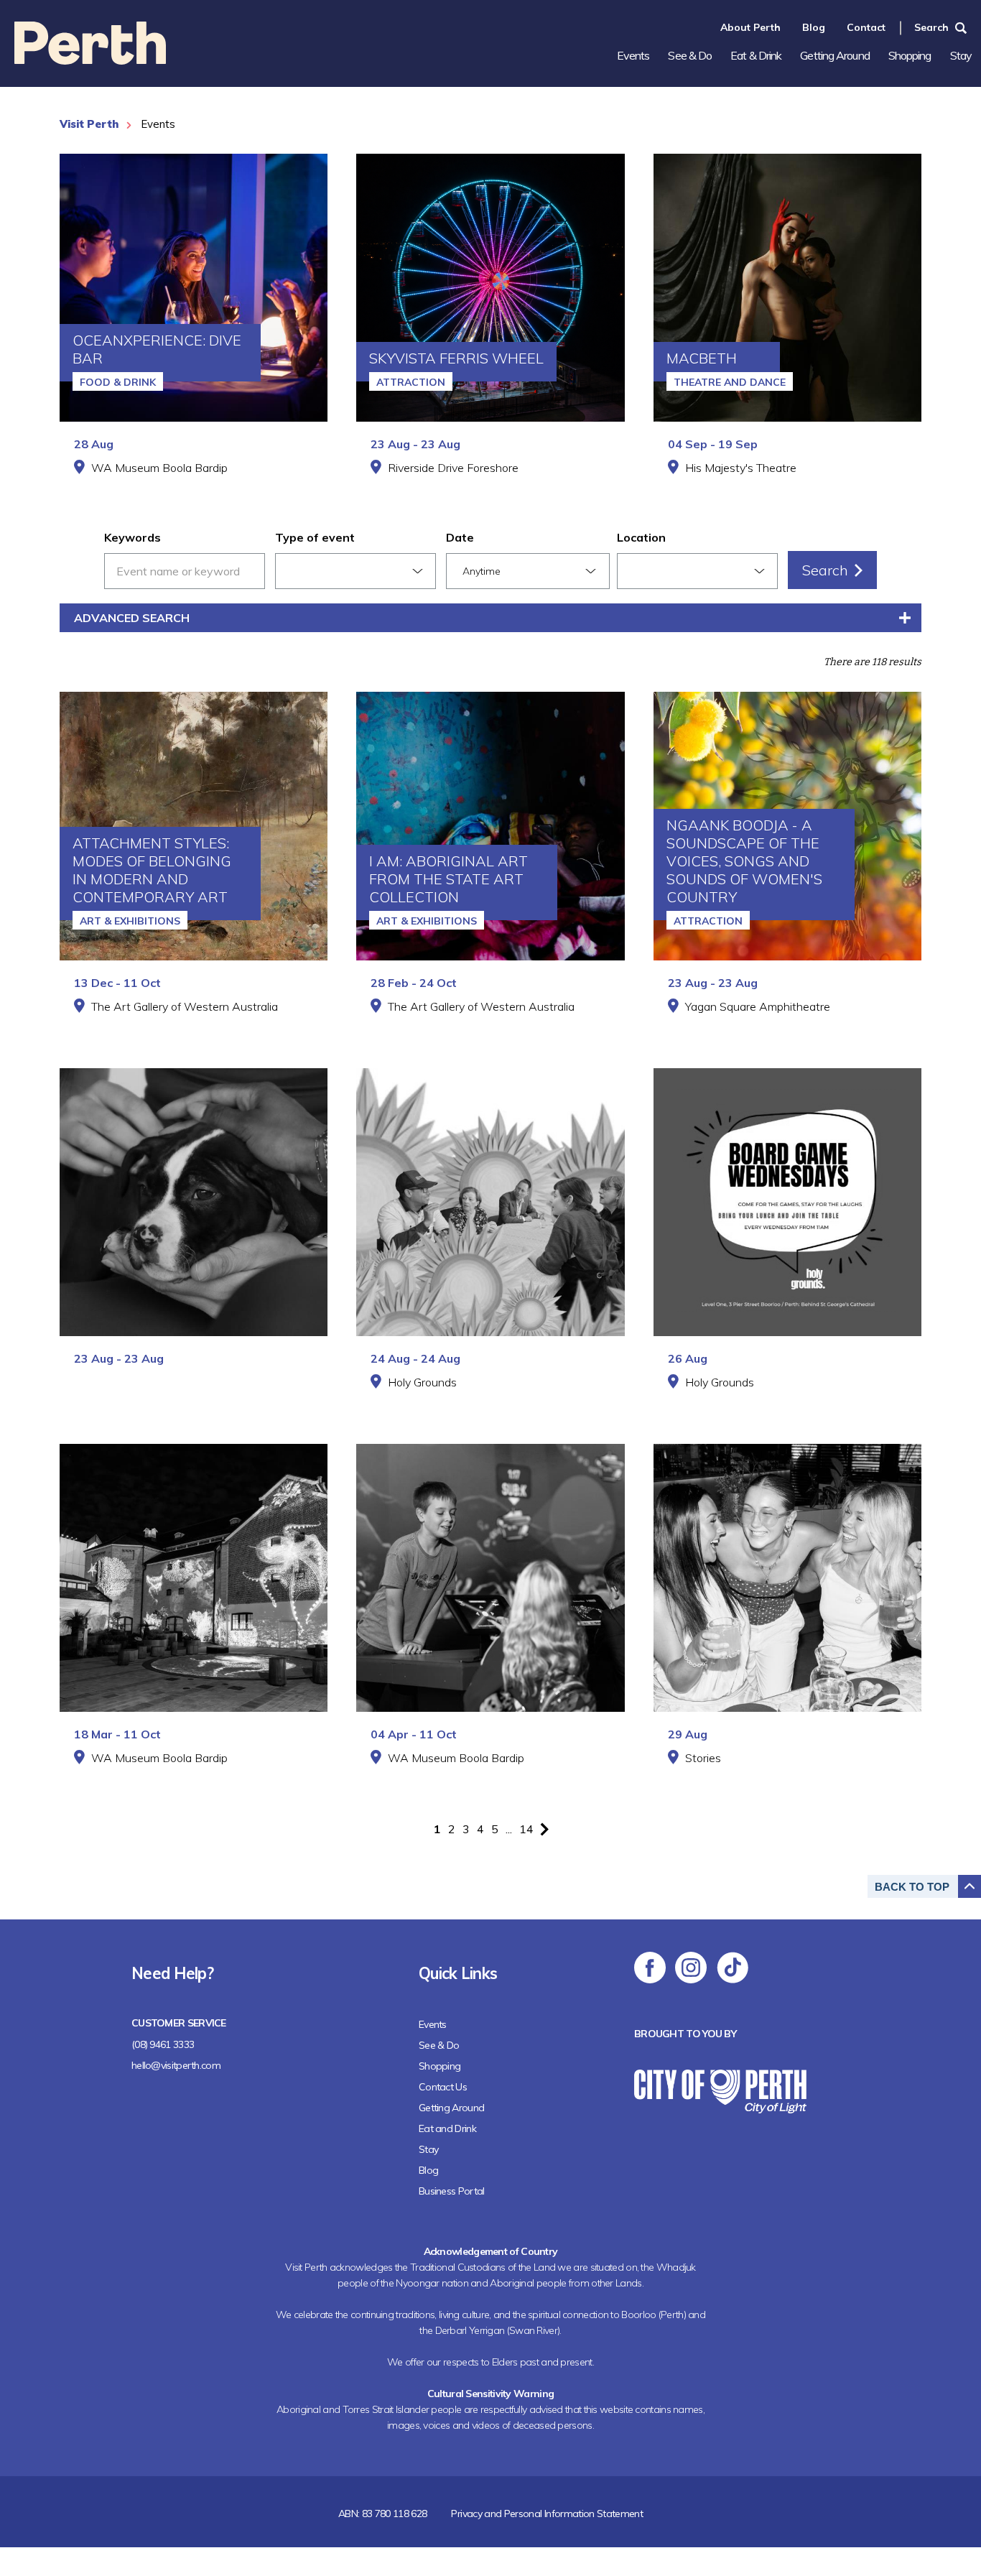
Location (641, 537)
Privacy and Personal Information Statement (547, 2514)
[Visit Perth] (90, 60)
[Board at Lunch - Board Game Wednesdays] (787, 1202)
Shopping (910, 55)
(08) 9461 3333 (163, 2044)
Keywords (132, 537)
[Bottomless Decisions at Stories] (787, 1578)
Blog (814, 27)
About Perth (750, 27)
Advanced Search (132, 618)
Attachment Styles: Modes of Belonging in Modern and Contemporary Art (152, 870)
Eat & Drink (756, 55)
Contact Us (443, 2087)
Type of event (315, 537)
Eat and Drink (447, 2128)
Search (931, 27)
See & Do (690, 55)
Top (912, 1887)
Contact (866, 27)
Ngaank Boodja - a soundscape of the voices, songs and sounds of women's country (744, 861)
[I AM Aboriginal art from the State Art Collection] (490, 826)
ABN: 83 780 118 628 (383, 2514)
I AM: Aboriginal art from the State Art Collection (448, 879)
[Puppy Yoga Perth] (194, 1202)
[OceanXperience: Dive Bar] (194, 288)
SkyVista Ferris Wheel (456, 358)
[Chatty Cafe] (490, 1202)
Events (633, 55)
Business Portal (452, 2191)
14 (526, 1829)
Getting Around (834, 55)
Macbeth (702, 358)
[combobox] (355, 571)
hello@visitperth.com (176, 2065)
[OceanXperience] (490, 1578)
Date (460, 537)
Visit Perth (89, 124)
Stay (961, 55)
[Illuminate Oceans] (194, 1578)
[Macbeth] (787, 288)
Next (544, 1829)
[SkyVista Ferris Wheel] (490, 288)
